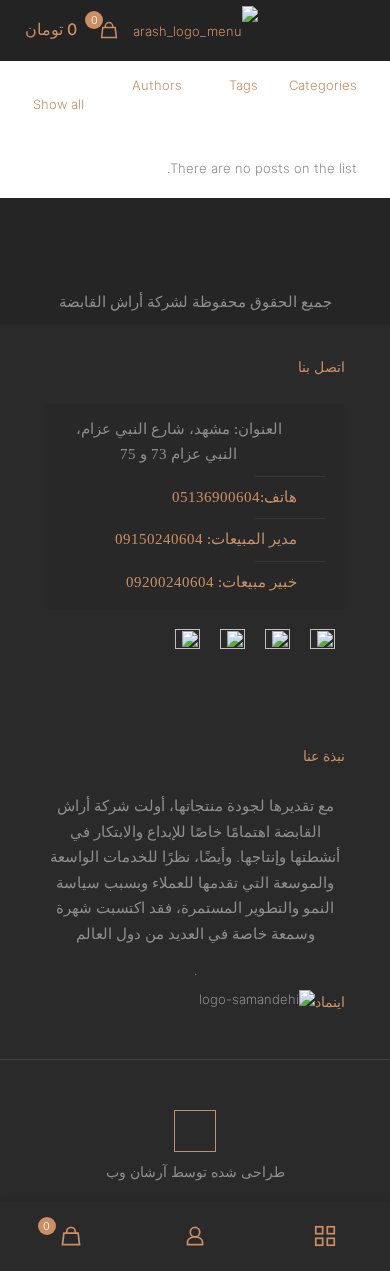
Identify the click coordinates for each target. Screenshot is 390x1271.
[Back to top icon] (195, 1131)
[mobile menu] (363, 30)
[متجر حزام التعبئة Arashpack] (195, 30)
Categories (323, 85)
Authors (157, 85)
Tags (243, 85)
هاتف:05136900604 (234, 497)
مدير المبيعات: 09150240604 (206, 539)
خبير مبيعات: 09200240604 (211, 582)
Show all (58, 104)
